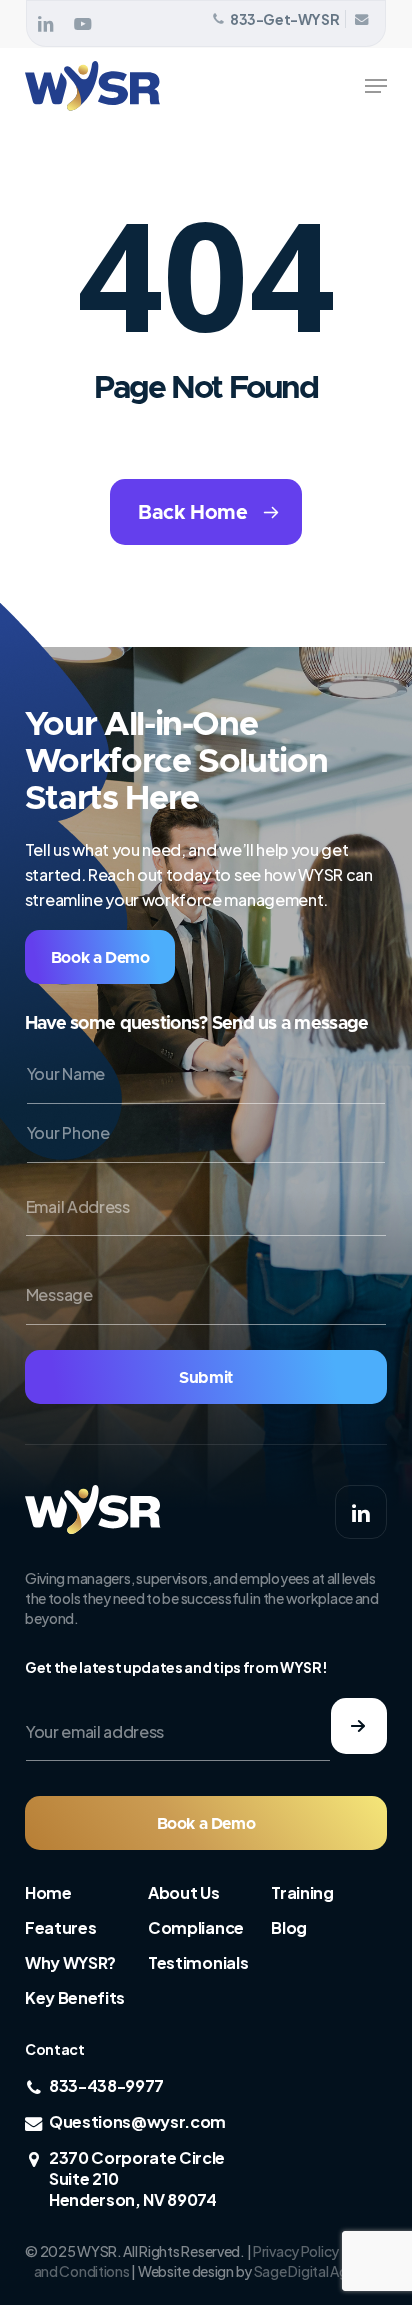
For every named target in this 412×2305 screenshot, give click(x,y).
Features (60, 1927)
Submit (206, 1378)
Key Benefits (75, 1997)
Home (48, 1892)
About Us (183, 1892)
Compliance (196, 1927)
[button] (376, 86)
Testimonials (198, 1962)
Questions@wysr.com (137, 2121)
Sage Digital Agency (316, 2271)
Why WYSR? (70, 1962)
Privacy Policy (296, 2251)
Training (302, 1892)
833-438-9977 (106, 2085)
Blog (289, 1927)
